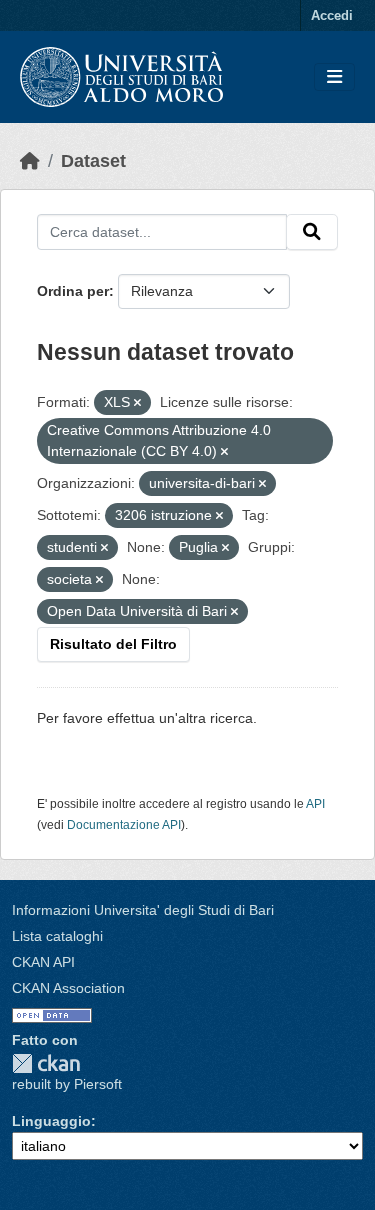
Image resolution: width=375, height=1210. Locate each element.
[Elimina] (137, 403)
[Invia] (312, 232)
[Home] (30, 161)
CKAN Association (68, 988)
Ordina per (73, 291)
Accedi (332, 15)
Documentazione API (124, 825)
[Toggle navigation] (334, 77)
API (315, 804)
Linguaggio (51, 1121)
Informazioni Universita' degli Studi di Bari (143, 910)
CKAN (46, 1063)
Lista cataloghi (57, 936)
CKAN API (43, 962)
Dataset (93, 161)
